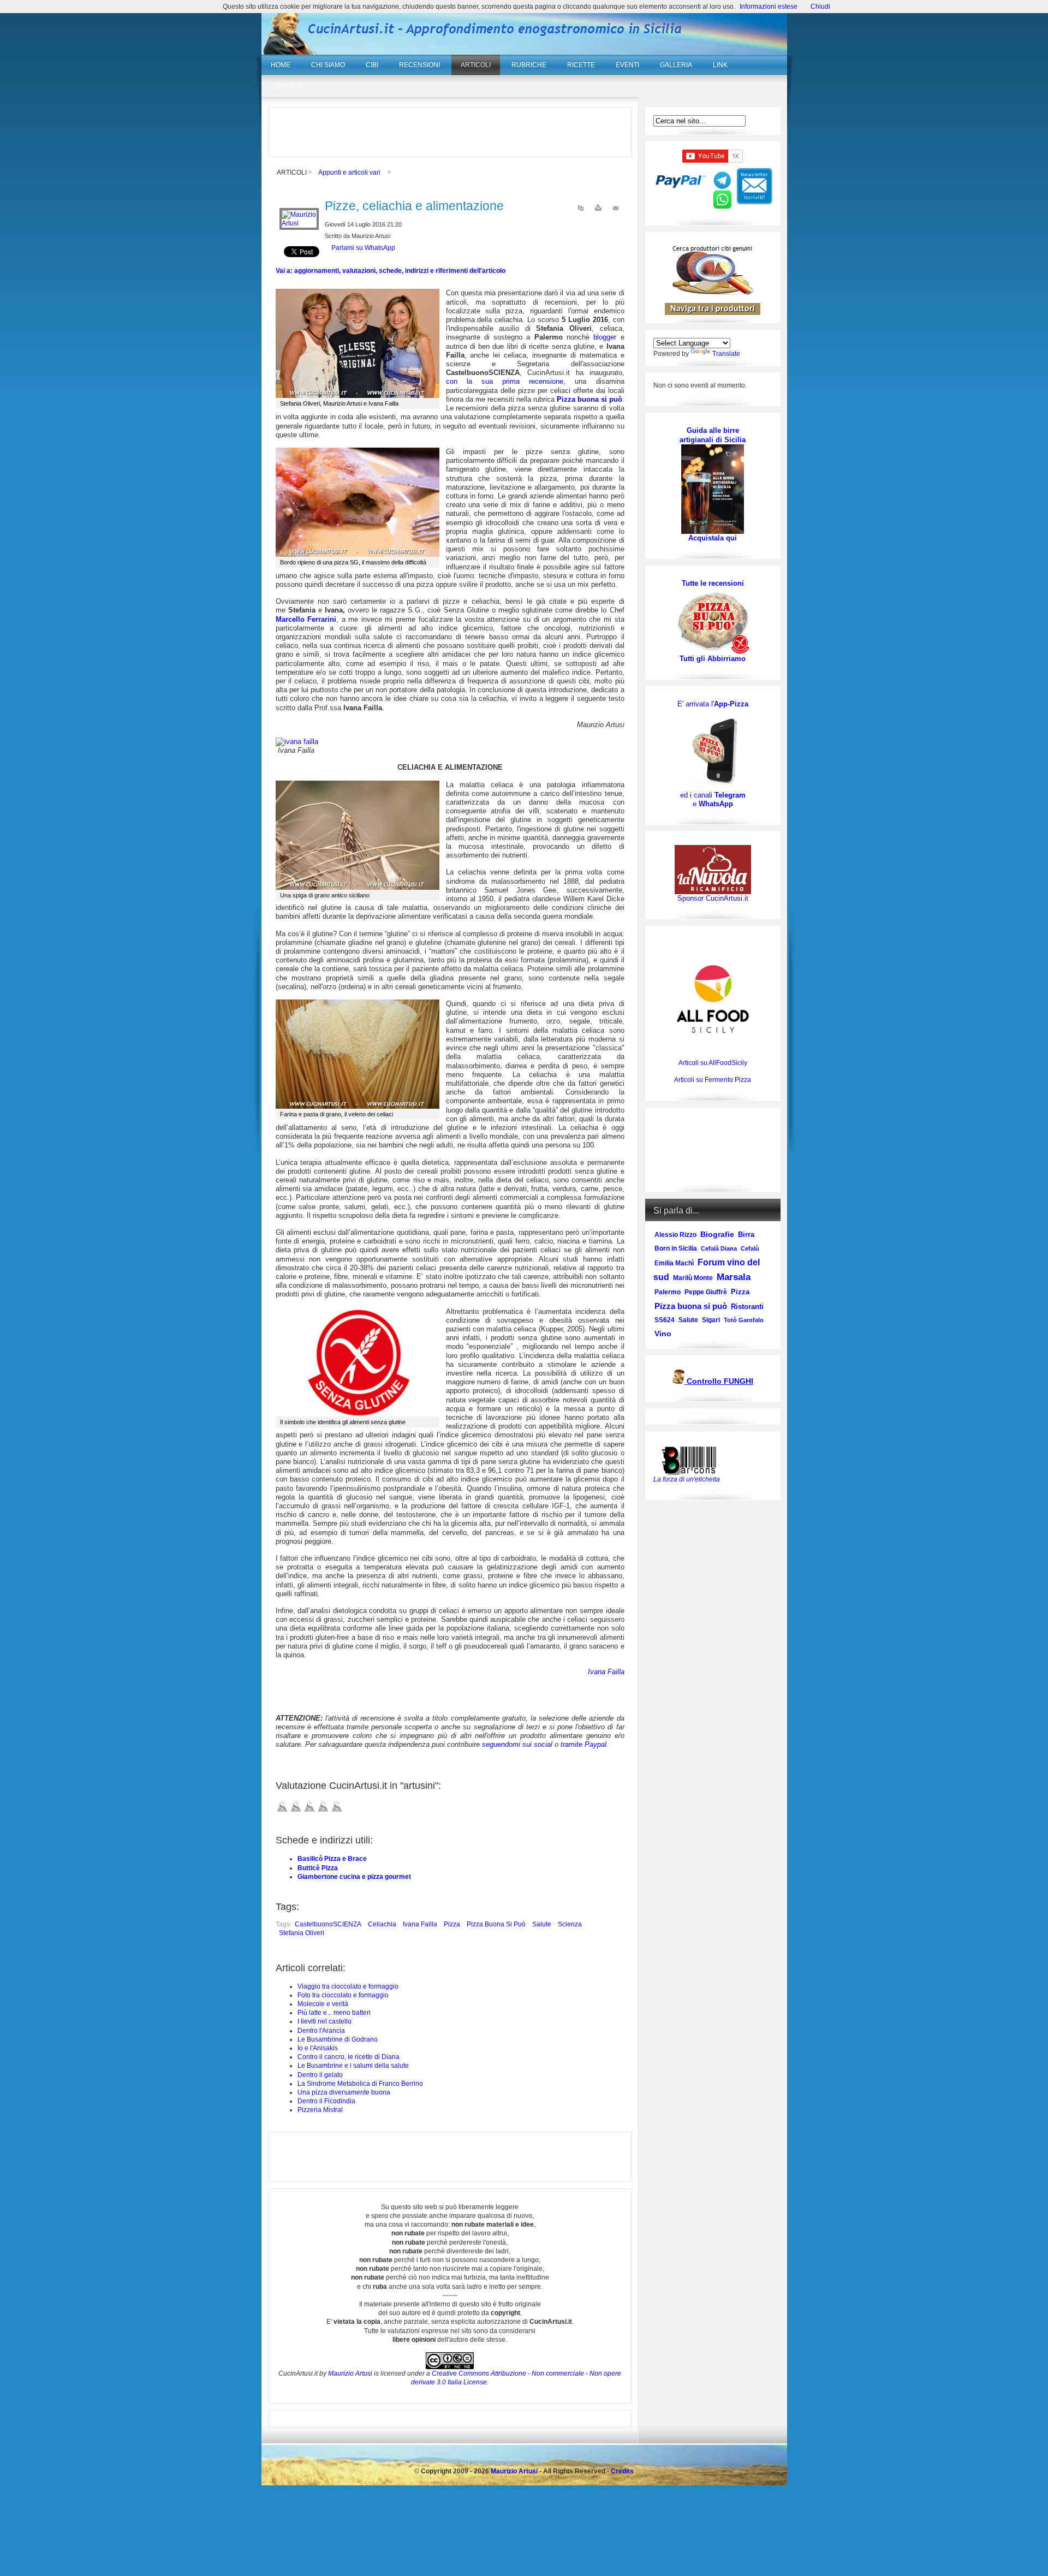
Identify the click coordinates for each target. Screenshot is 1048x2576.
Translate (726, 354)
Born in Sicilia (676, 1248)
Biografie (717, 1234)
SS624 (665, 1320)
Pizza (452, 1924)
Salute (542, 1924)
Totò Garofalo (744, 1320)
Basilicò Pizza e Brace (332, 1859)
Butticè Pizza (318, 1868)
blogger (607, 337)
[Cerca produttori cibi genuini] (713, 293)
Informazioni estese (769, 7)
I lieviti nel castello (324, 2021)
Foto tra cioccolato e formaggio (343, 1995)
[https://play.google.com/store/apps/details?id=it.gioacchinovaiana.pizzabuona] (713, 749)
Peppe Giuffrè (706, 1292)
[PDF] (581, 210)
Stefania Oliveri (302, 1933)
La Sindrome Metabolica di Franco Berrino (360, 2084)
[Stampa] (598, 210)
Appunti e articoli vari (349, 172)
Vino (663, 1334)
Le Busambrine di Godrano (338, 2039)
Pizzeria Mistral (320, 2110)
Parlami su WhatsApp (363, 248)
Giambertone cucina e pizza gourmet (354, 1877)
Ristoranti (747, 1307)
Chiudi (820, 7)
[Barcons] (692, 1460)
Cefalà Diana (719, 1248)
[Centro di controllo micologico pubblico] (678, 1382)
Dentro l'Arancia (321, 2031)
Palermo (668, 1292)
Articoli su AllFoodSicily (713, 1063)
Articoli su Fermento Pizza (713, 1080)
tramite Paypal (583, 1744)
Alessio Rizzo (675, 1235)
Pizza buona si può (496, 1924)
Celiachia (382, 1924)
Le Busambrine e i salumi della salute (353, 2066)
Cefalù (750, 1248)
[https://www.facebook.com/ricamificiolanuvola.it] (713, 869)
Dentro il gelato (320, 2075)
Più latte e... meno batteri (334, 2013)
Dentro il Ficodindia (326, 2101)
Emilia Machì (674, 1263)
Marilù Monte (693, 1278)
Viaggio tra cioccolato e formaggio (348, 1986)
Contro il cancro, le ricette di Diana (349, 2057)
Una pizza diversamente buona (344, 2092)
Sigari (711, 1320)
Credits (622, 2471)
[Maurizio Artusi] (299, 223)
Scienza (570, 1924)
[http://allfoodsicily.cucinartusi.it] (713, 999)
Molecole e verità (323, 2004)
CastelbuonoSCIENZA (328, 1924)
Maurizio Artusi (350, 2373)
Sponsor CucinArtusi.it (713, 898)
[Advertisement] (450, 132)
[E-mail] (616, 210)
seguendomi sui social (517, 1744)
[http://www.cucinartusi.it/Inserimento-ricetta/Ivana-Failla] (297, 742)
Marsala (734, 1277)
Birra (746, 1235)
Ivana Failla (420, 1924)
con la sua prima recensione (505, 381)
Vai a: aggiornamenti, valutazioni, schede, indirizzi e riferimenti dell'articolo (391, 271)
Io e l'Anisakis (318, 2048)
